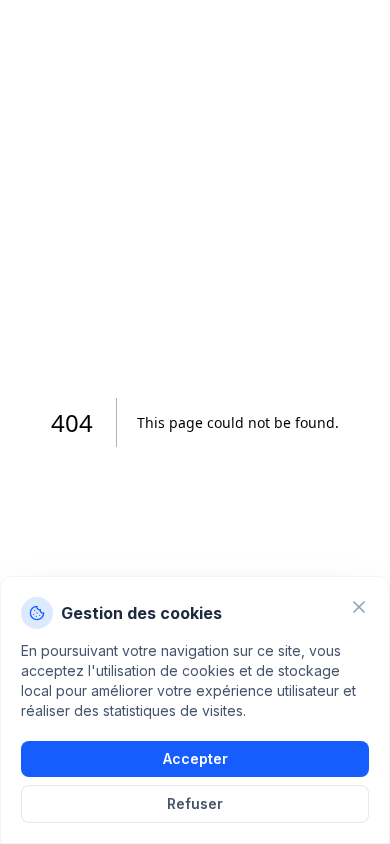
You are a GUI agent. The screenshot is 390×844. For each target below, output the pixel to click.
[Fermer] (359, 607)
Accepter (195, 758)
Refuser (195, 803)
